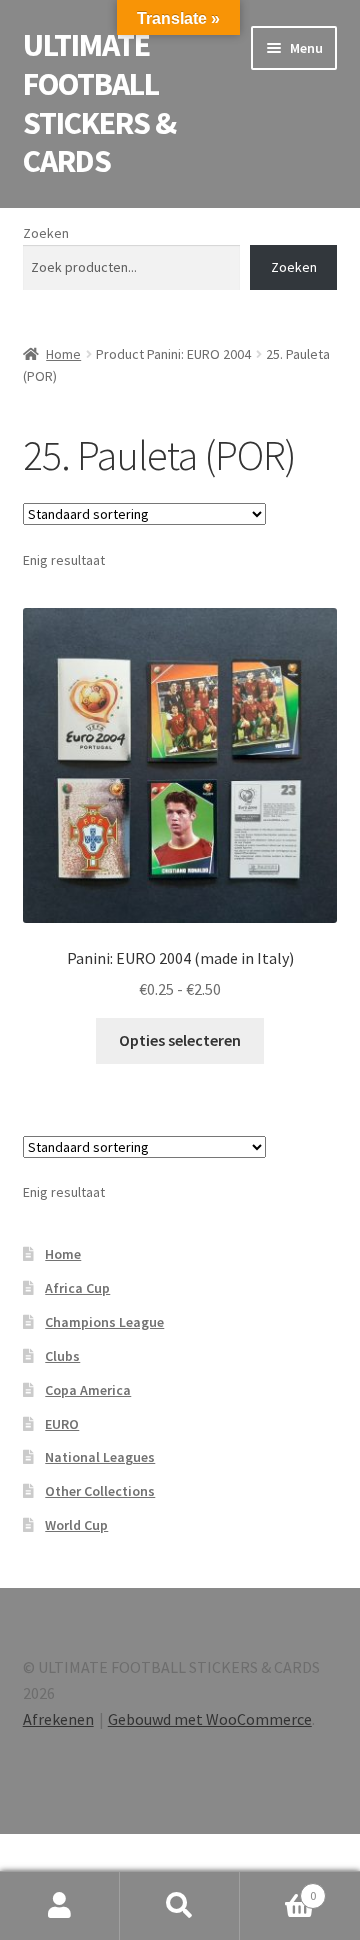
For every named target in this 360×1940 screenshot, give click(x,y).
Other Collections (100, 1491)
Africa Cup (77, 1288)
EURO (62, 1424)
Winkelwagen (278, 1888)
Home (63, 354)
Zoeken (46, 233)
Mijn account (60, 1906)
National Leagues (100, 1457)
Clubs (62, 1356)
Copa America (88, 1390)
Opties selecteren (180, 1040)
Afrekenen (58, 1719)
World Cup (76, 1525)
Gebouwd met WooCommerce (210, 1719)
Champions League (104, 1322)
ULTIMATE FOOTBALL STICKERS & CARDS (99, 103)
